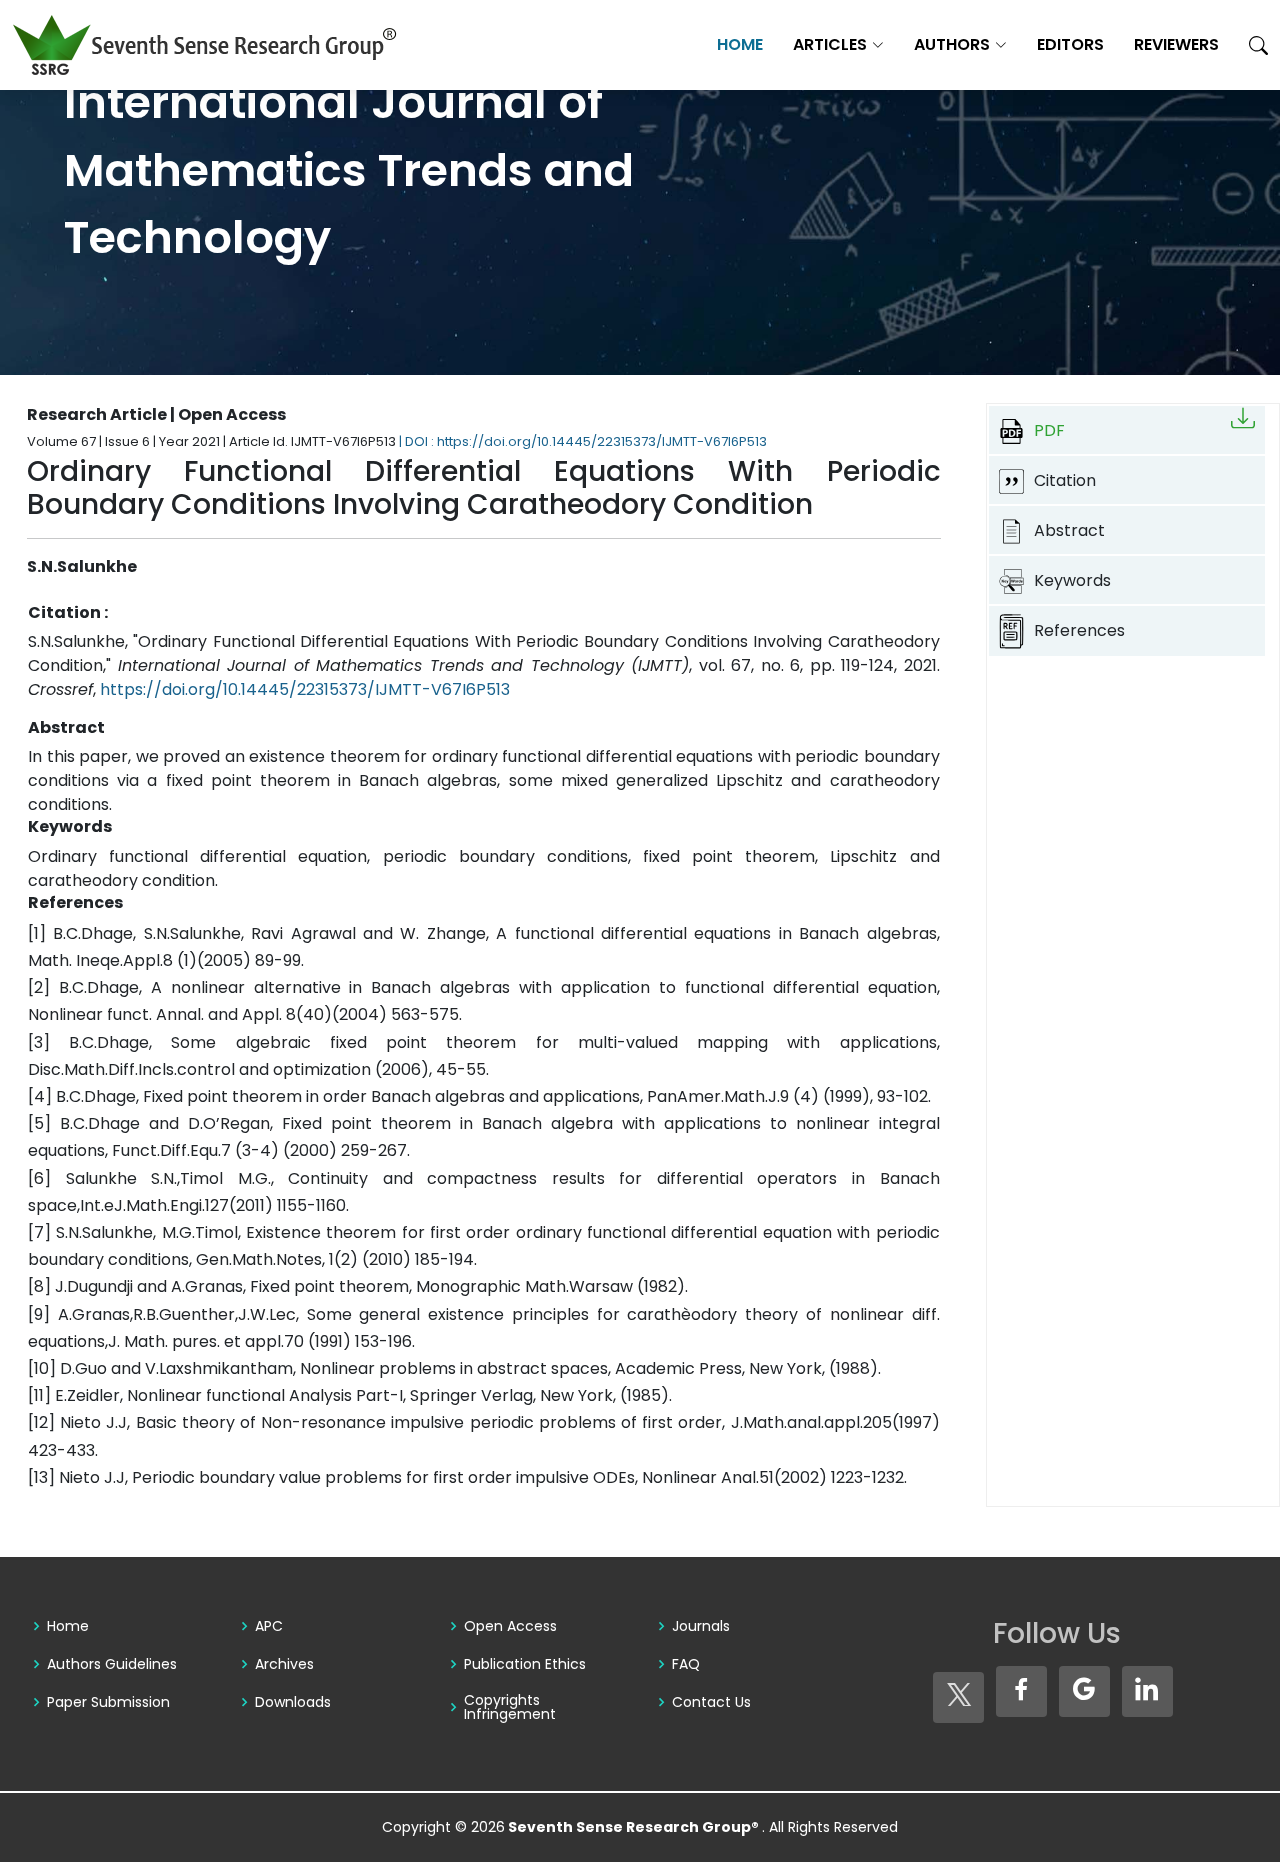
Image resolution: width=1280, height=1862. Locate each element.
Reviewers (1176, 44)
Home (740, 44)
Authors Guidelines (112, 1664)
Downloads (293, 1702)
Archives (284, 1664)
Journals (701, 1626)
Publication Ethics (525, 1664)
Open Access (510, 1626)
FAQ (686, 1664)
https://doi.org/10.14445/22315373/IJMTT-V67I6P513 (305, 689)
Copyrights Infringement (510, 1707)
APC (269, 1626)
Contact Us (711, 1702)
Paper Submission (108, 1702)
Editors (1070, 44)
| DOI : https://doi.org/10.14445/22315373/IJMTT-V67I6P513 (583, 441)
